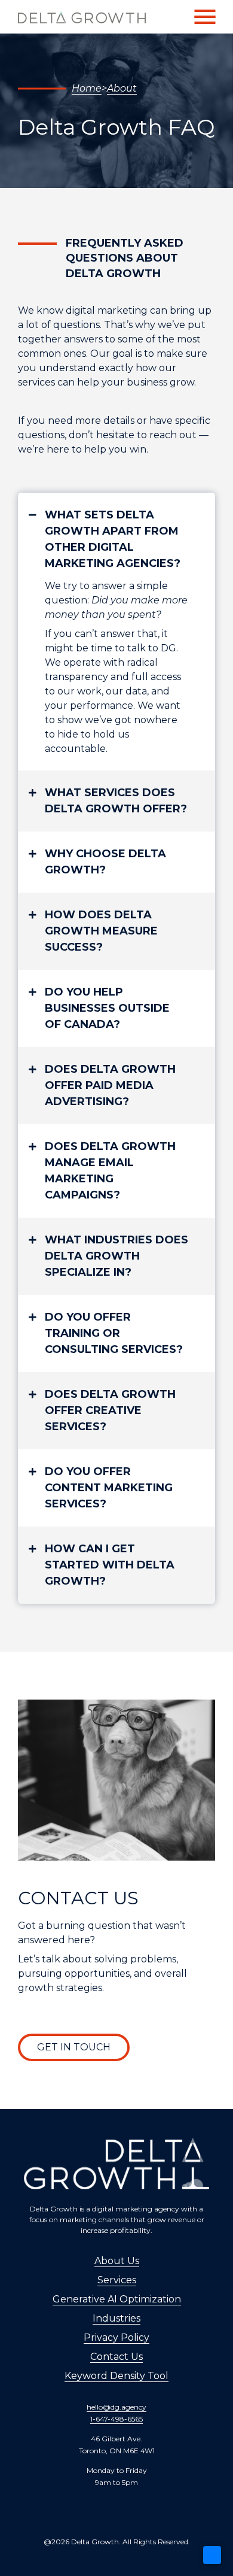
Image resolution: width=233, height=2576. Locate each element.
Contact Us (116, 2357)
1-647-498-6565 (116, 2419)
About (122, 88)
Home (87, 88)
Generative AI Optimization (117, 2299)
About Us (117, 2261)
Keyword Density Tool (116, 2376)
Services (117, 2280)
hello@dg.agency (116, 2407)
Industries (116, 2318)
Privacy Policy (116, 2337)
